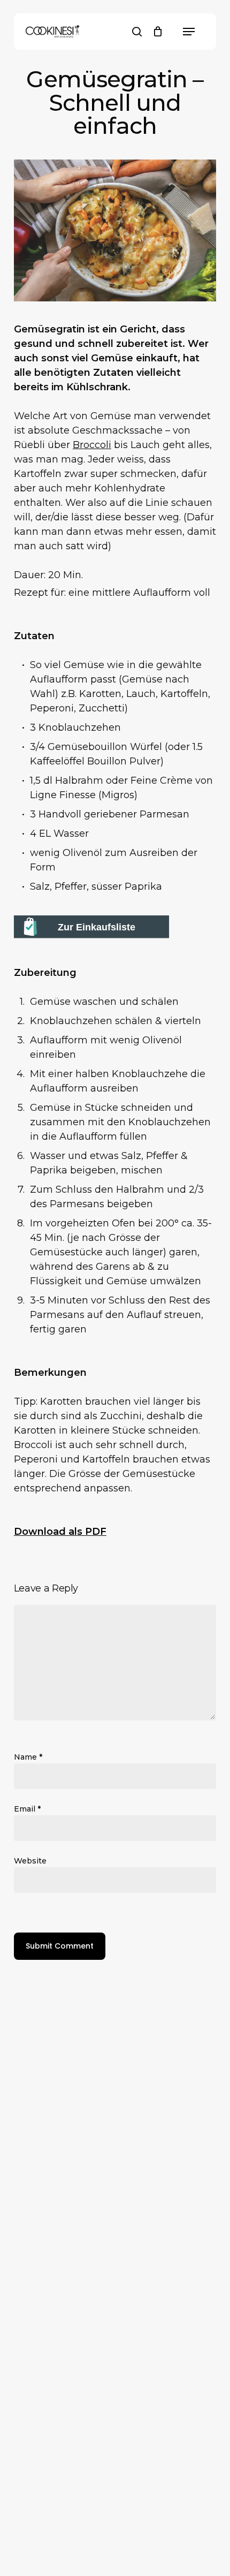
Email (27, 1809)
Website (30, 1861)
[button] (189, 32)
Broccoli (92, 445)
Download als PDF (60, 1532)
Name (28, 1757)
